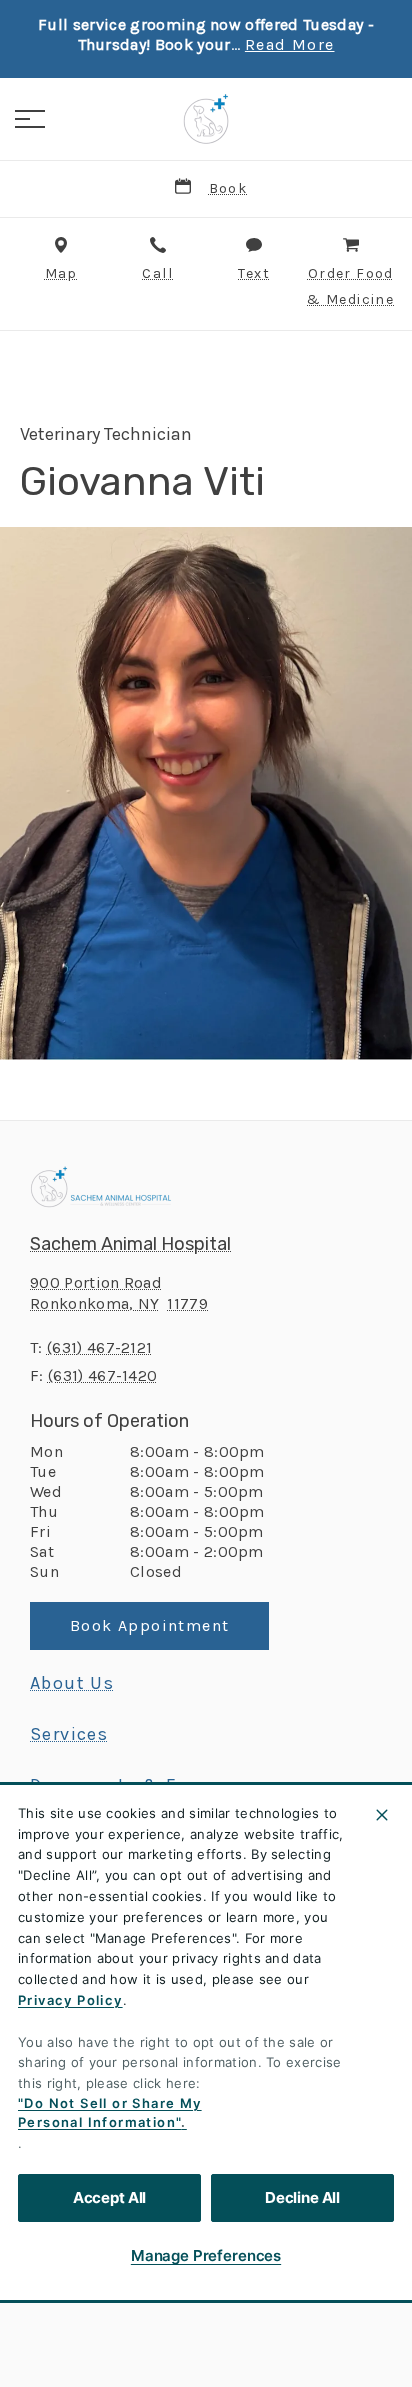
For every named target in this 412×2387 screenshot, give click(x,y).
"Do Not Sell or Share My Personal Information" (110, 2113)
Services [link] (69, 1734)
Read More (290, 45)
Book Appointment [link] (149, 1625)
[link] (206, 119)
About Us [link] (72, 1683)
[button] (30, 119)
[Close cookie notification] (382, 1815)
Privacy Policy (70, 2000)
